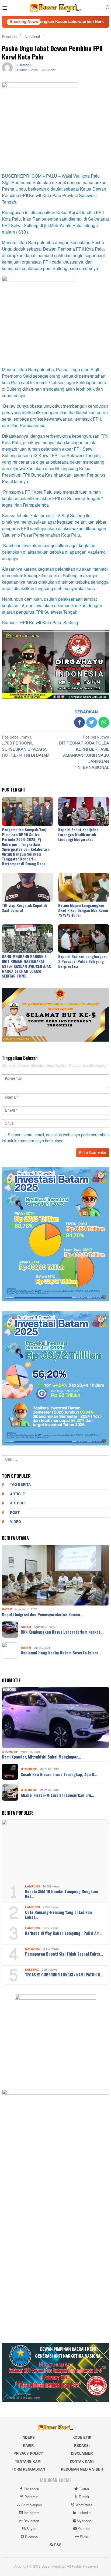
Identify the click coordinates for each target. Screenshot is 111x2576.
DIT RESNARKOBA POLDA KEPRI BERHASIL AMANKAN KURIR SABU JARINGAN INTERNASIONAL (84, 753)
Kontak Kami (82, 2462)
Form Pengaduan (28, 2469)
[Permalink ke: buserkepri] (7, 69)
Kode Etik (82, 2438)
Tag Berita (20, 1485)
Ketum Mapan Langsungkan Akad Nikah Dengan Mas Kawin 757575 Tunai (83, 910)
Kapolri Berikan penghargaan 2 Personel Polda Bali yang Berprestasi (83, 961)
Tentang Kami (28, 2462)
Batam (7, 1609)
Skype (31, 2529)
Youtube (84, 2529)
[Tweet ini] (92, 722)
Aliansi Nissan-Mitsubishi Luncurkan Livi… (57, 1795)
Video (15, 1522)
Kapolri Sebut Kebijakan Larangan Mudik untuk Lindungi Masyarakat (78, 834)
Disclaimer (82, 2454)
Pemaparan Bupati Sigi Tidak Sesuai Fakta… (64, 1954)
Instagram (32, 2513)
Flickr (84, 2537)
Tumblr (84, 2497)
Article (18, 1494)
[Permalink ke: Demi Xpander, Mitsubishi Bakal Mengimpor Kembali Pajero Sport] (55, 1717)
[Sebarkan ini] (79, 722)
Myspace (84, 2521)
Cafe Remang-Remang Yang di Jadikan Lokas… (58, 1914)
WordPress (84, 2505)
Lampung (33, 1887)
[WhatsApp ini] (104, 722)
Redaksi (82, 2446)
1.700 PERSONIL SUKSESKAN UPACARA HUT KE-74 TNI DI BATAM (26, 747)
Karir (28, 2446)
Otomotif (10, 1752)
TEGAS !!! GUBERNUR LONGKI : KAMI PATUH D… (64, 1975)
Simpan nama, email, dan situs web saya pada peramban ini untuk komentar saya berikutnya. (55, 1138)
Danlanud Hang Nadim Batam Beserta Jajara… (61, 1653)
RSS (58, 2545)
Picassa (31, 2537)
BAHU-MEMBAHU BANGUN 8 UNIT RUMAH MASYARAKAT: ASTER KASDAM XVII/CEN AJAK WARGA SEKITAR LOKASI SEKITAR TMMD (26, 966)
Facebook (31, 2489)
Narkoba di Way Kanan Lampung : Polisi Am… (64, 1933)
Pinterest (32, 2497)
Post (15, 1513)
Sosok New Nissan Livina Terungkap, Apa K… (59, 1774)
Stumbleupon (32, 2505)
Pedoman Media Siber (82, 2469)
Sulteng (32, 1970)
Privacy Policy (28, 2454)
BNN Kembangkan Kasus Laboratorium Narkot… (62, 1632)
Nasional (33, 1949)
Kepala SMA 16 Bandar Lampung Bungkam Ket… (61, 1894)
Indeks (28, 2438)
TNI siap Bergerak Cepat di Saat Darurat (24, 908)
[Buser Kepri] (55, 9)
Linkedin (84, 2513)
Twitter (84, 2489)
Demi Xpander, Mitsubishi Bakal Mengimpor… (41, 1757)
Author (17, 1503)
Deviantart (31, 2521)
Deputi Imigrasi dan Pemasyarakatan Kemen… (42, 1614)
